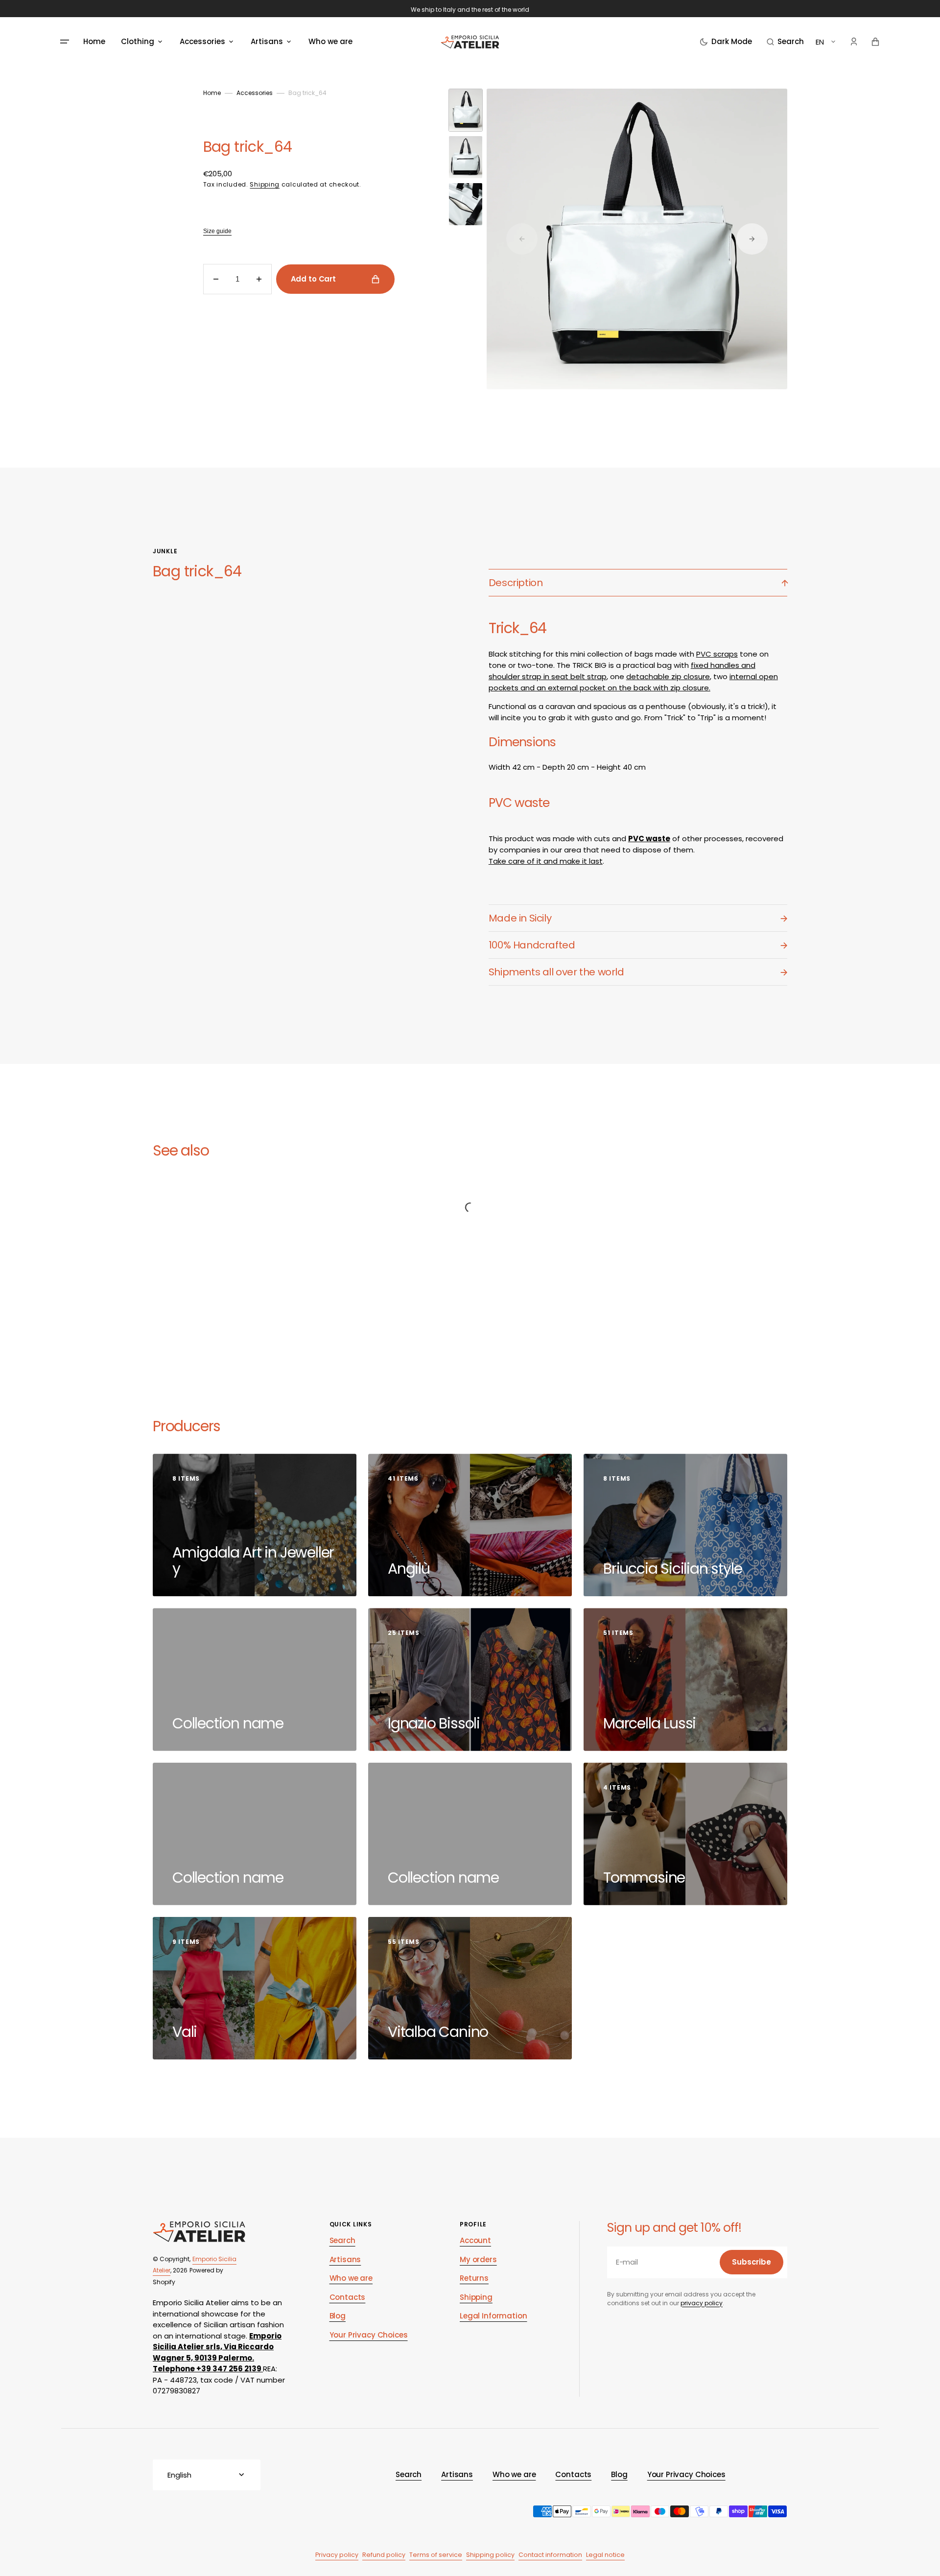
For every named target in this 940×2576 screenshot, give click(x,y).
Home (212, 93)
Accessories (255, 93)
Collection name (230, 1723)
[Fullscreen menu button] (65, 42)
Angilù (411, 1569)
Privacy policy (337, 2555)
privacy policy (702, 2303)
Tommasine (646, 1878)
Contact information (550, 2555)
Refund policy (384, 2555)
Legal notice (605, 2555)
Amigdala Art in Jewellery (253, 1560)
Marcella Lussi (651, 1723)
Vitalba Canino (440, 2032)
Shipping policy (490, 2555)
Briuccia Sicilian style (674, 1569)
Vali (186, 2032)
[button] (785, 42)
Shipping (265, 184)
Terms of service (436, 2555)
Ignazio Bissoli (435, 1723)
